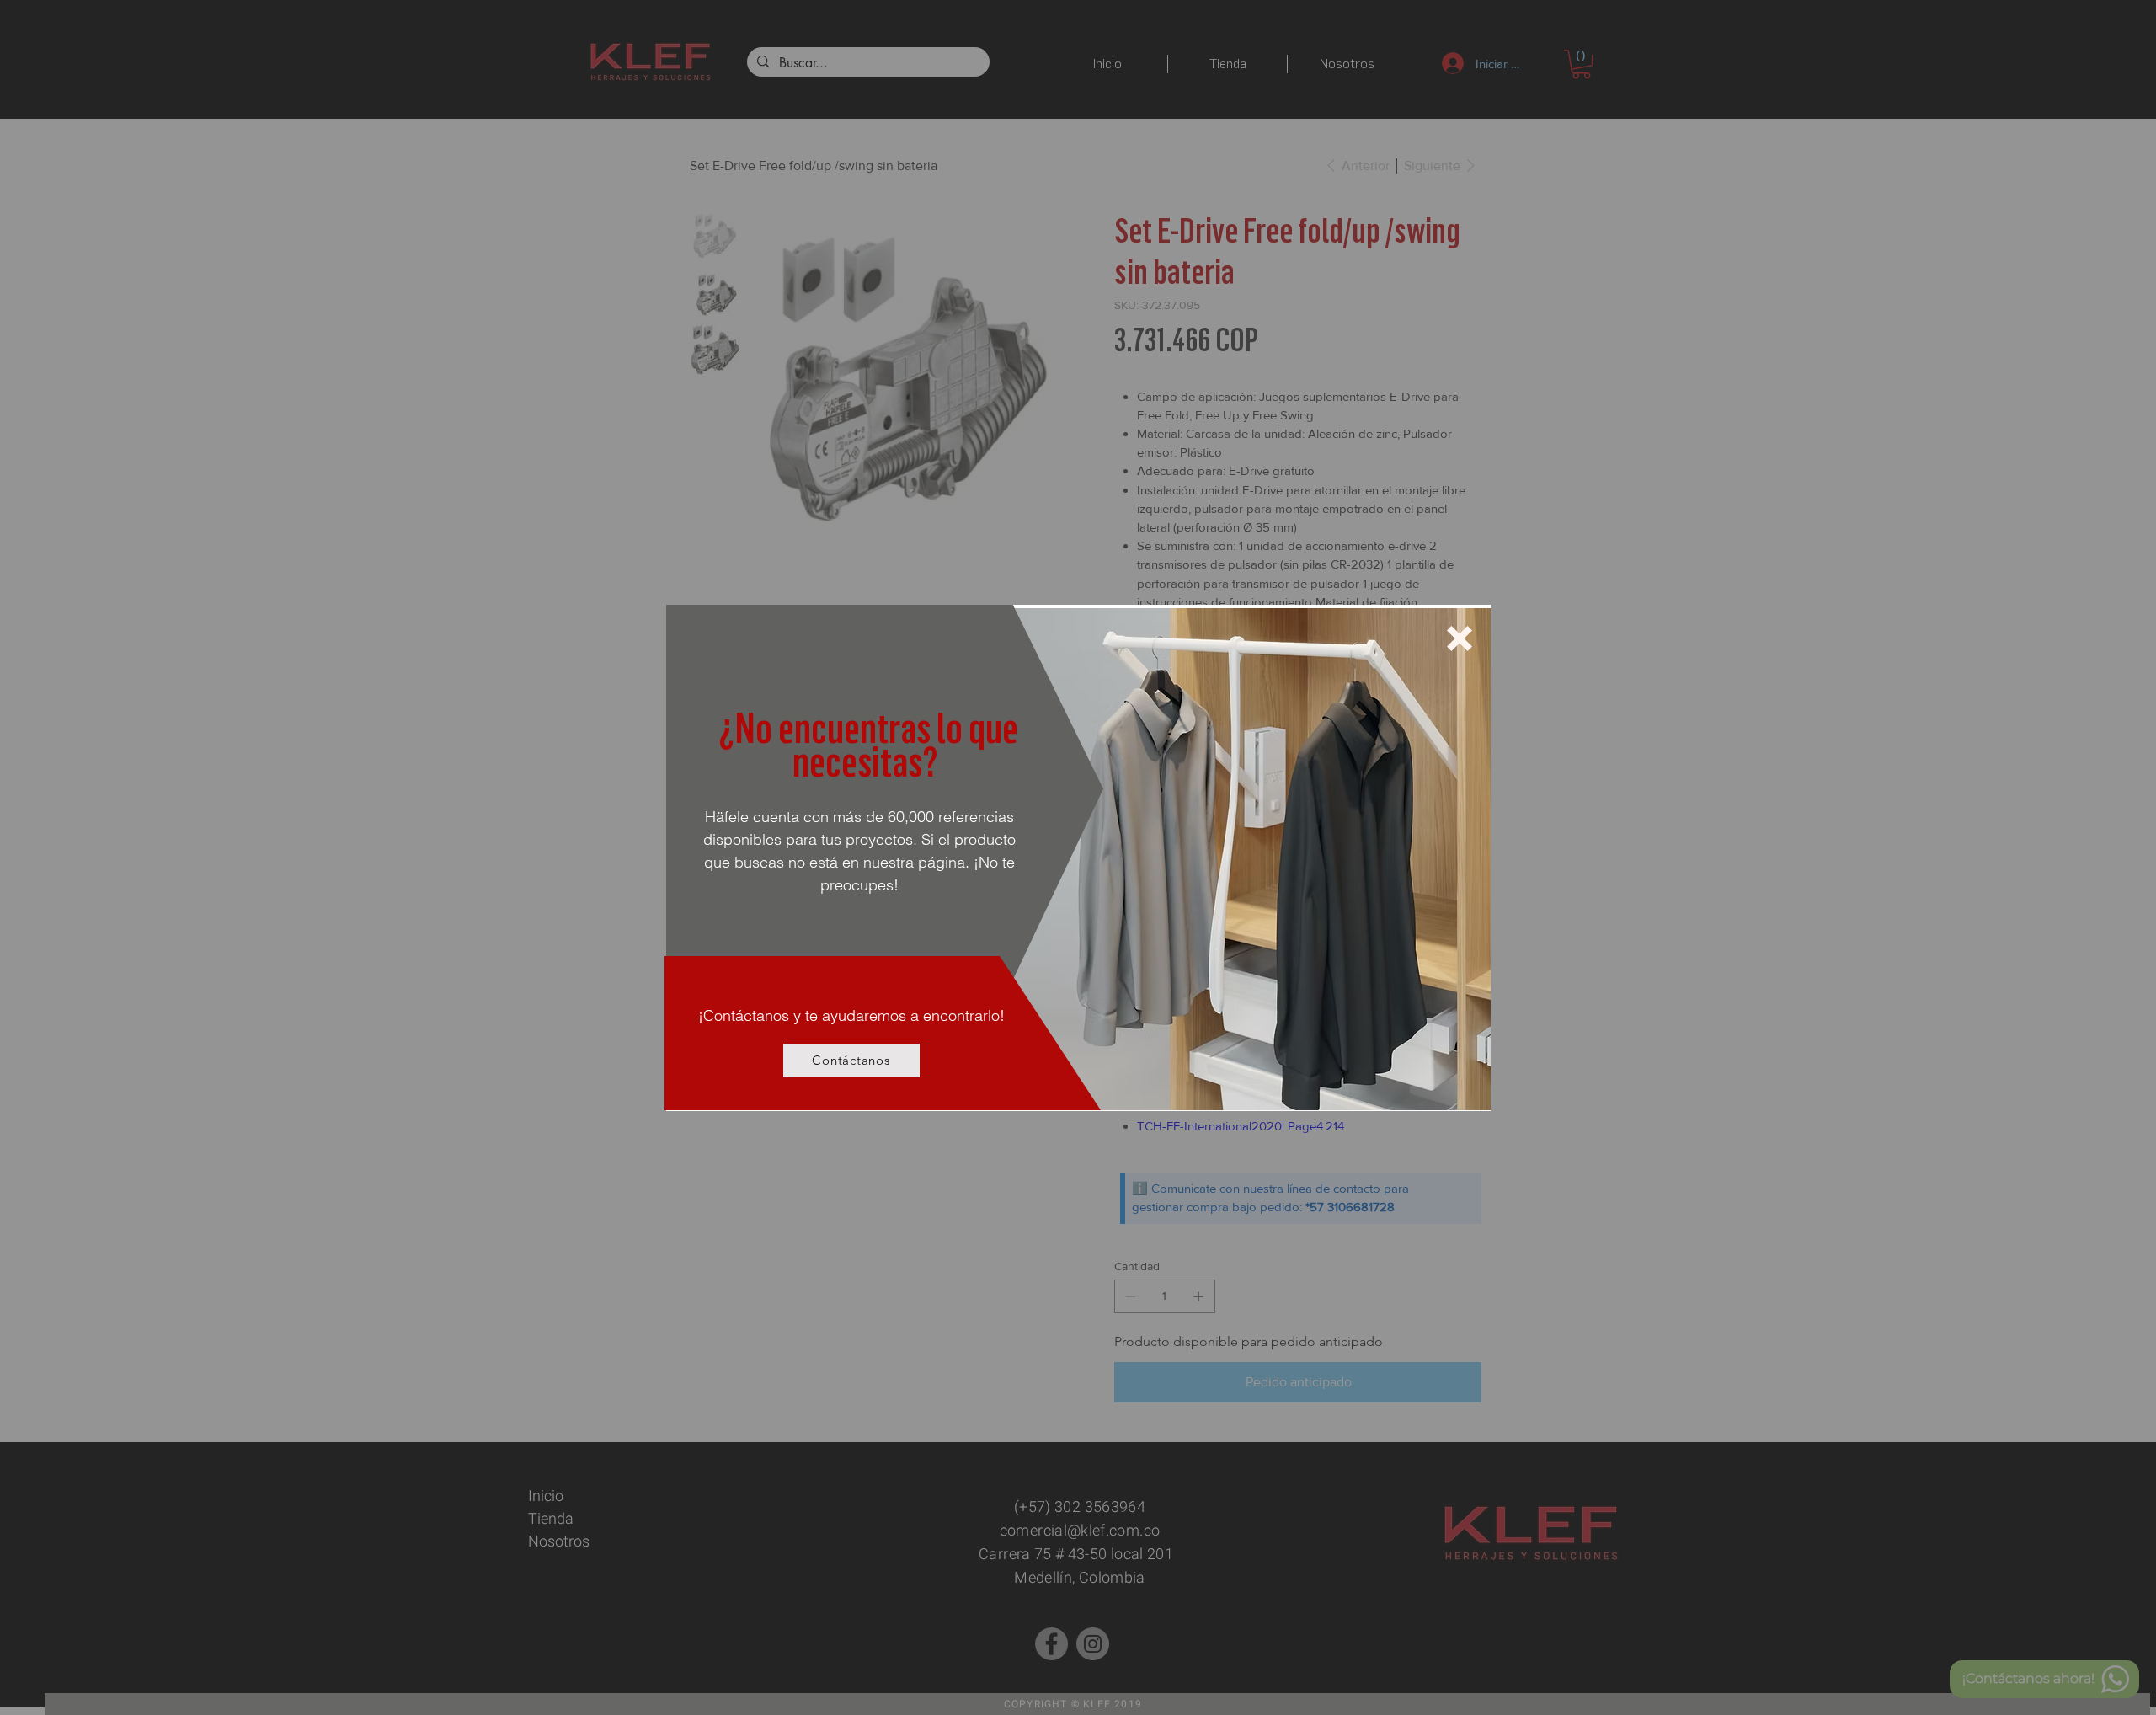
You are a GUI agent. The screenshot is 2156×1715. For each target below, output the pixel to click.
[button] (1460, 638)
